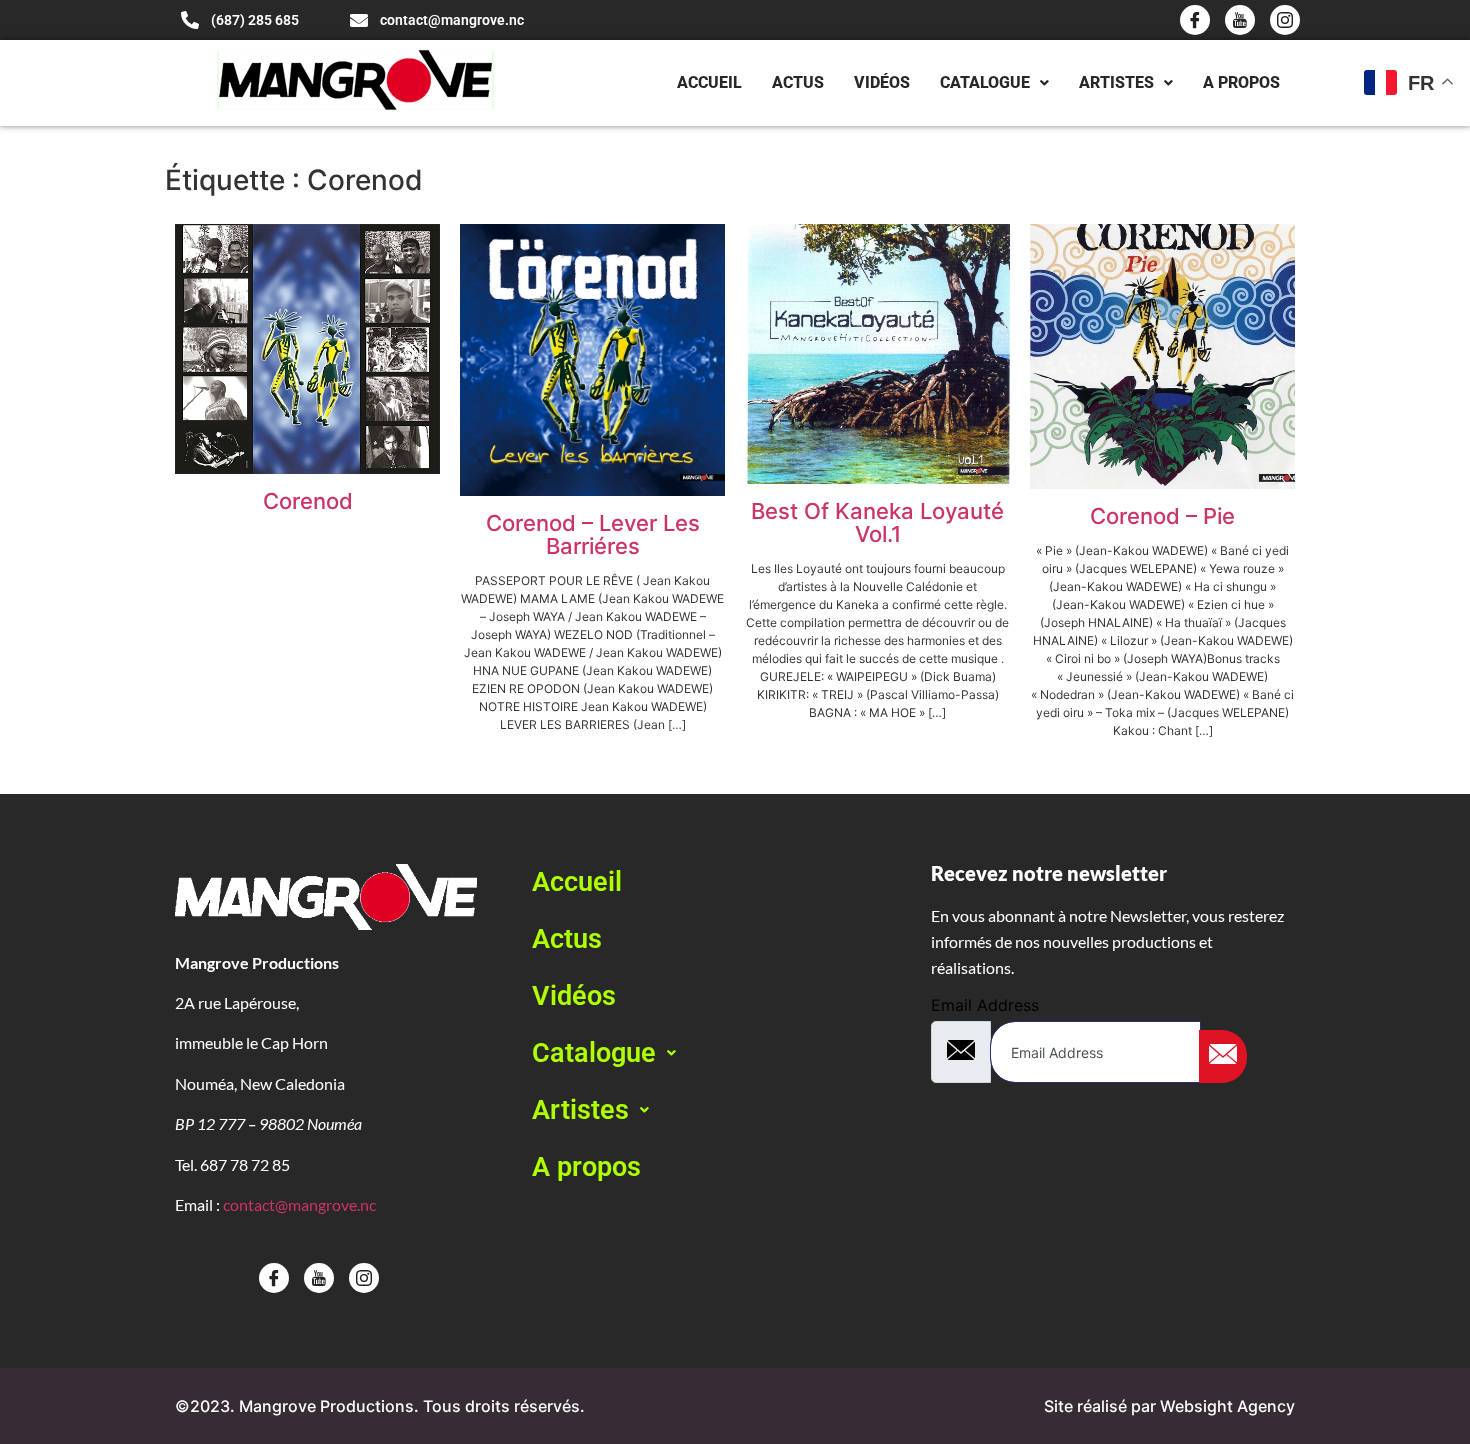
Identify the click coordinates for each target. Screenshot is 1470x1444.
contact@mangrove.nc (299, 1204)
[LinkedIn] (1285, 20)
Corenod (308, 501)
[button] (714, 1053)
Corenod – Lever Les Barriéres (593, 534)
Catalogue (985, 82)
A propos (1241, 82)
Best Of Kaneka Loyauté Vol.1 (877, 522)
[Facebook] (1195, 20)
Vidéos (882, 82)
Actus (798, 82)
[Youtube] (1240, 20)
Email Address (985, 1005)
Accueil (709, 82)
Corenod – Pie (1162, 516)
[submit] (1223, 1056)
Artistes (1116, 82)
